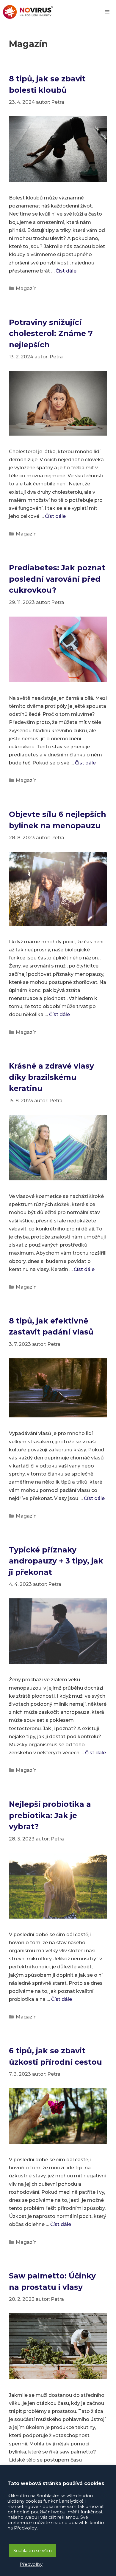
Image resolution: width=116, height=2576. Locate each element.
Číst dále (66, 271)
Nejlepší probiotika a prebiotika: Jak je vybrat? (50, 1815)
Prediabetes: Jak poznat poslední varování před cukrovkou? (57, 579)
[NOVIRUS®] (28, 12)
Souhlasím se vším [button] (33, 2551)
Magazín (26, 288)
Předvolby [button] (31, 2564)
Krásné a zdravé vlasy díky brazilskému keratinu (51, 1077)
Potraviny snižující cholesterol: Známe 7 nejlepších (51, 333)
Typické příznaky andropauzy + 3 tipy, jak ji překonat (56, 1561)
